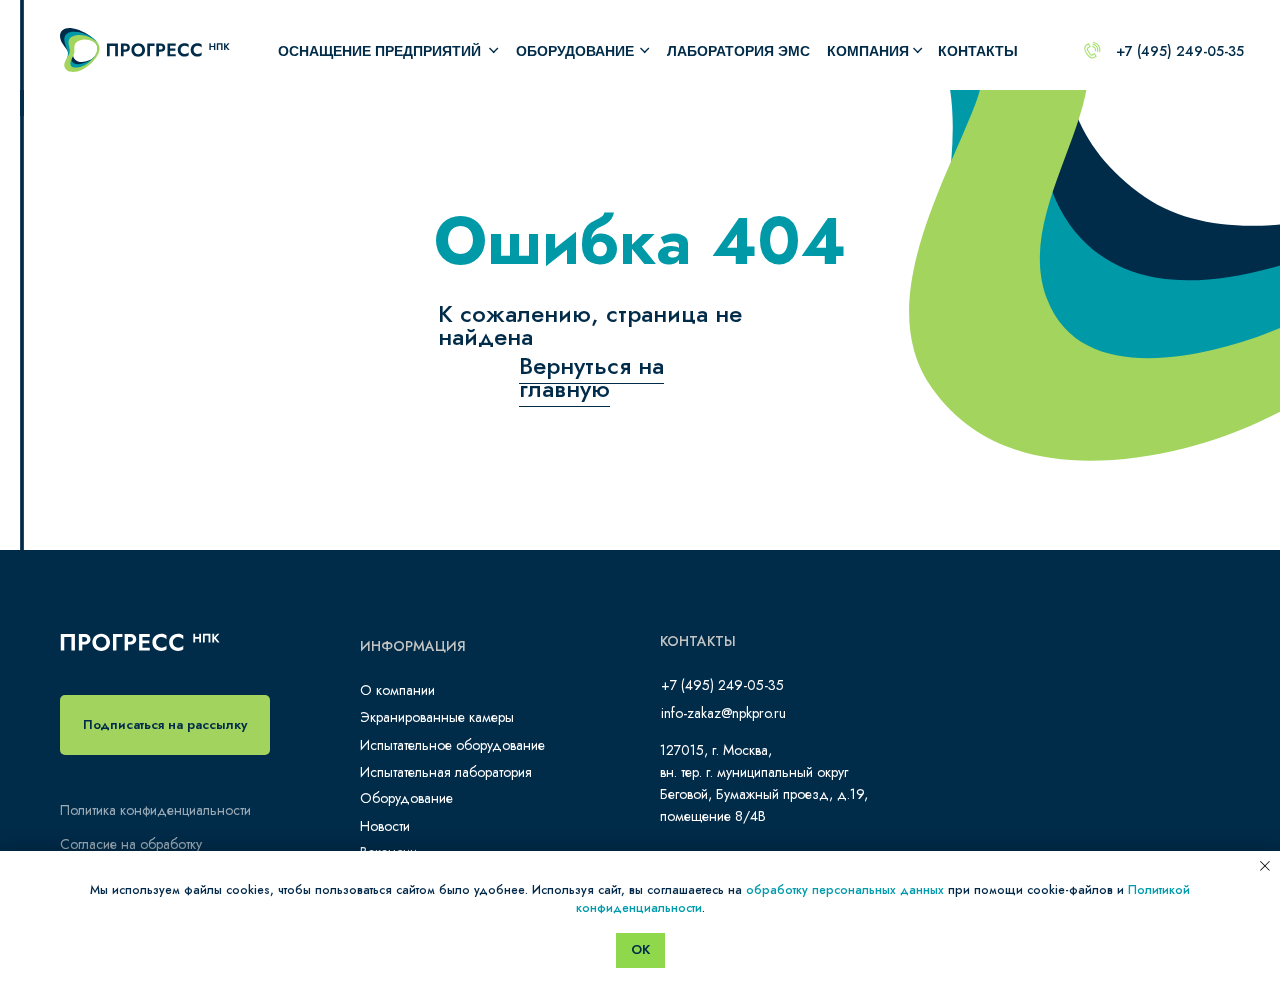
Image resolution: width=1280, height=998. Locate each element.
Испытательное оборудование (452, 745)
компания (868, 51)
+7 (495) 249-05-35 (1180, 51)
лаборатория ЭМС (738, 51)
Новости (385, 826)
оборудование (575, 51)
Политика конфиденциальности (155, 810)
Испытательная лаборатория (446, 772)
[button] (165, 725)
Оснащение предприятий (379, 51)
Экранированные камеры (437, 717)
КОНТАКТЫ (978, 51)
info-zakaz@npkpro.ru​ (723, 713)
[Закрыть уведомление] (1265, 866)
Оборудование (406, 798)
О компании (397, 690)
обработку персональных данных (845, 890)
